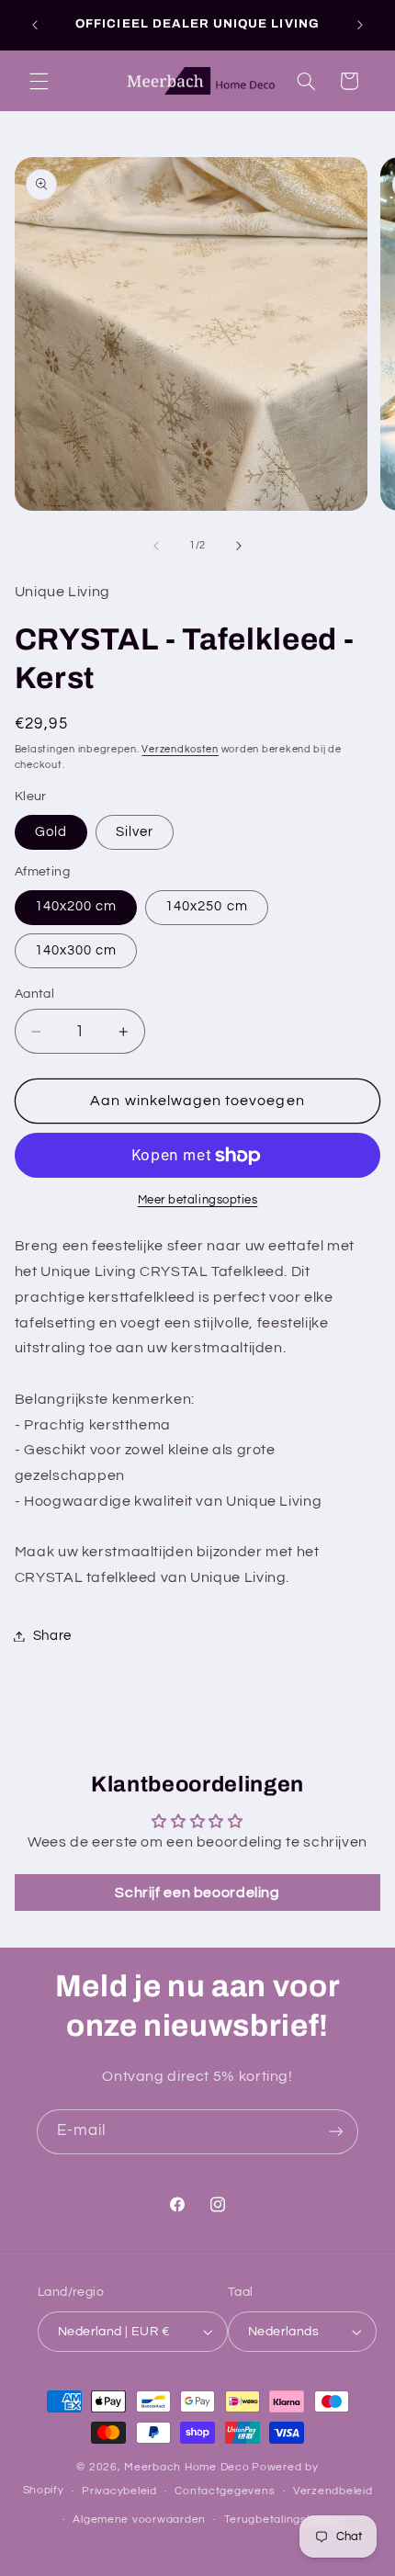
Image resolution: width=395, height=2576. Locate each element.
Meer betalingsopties (198, 1200)
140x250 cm (207, 906)
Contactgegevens (225, 2491)
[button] (39, 81)
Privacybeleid (119, 2491)
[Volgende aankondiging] (360, 25)
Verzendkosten (180, 749)
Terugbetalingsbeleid (282, 2520)
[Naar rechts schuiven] (239, 546)
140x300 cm (76, 950)
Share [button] (52, 1636)
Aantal (35, 994)
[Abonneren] (336, 2132)
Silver (135, 832)
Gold (51, 832)
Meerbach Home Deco (186, 2467)
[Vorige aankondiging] (35, 25)
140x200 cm (76, 906)
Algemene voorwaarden (139, 2520)
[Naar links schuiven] (156, 546)
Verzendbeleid (333, 2491)
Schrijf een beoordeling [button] (197, 1892)
